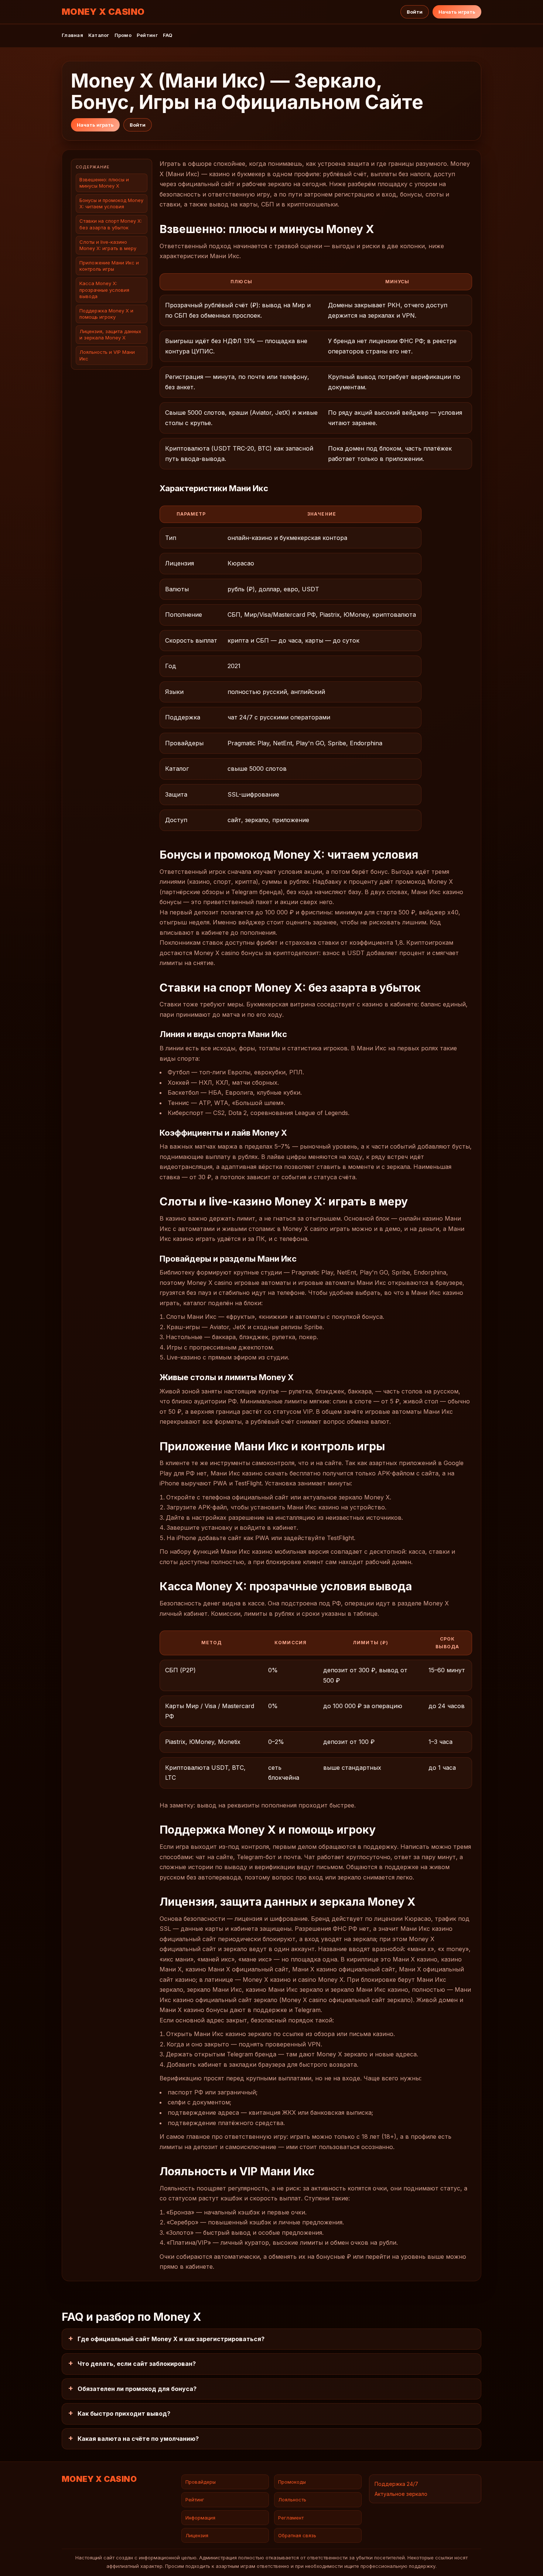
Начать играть (457, 12)
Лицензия (197, 2535)
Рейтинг (147, 35)
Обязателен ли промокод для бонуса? (137, 2389)
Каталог (99, 35)
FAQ (168, 35)
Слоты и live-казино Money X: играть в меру (108, 245)
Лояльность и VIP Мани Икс (107, 355)
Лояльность (292, 2500)
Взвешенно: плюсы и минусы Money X (104, 183)
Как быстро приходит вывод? (124, 2413)
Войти (415, 12)
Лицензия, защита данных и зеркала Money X (110, 335)
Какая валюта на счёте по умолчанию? (138, 2439)
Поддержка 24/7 (396, 2484)
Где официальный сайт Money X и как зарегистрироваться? (171, 2339)
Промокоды (292, 2482)
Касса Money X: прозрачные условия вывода (104, 290)
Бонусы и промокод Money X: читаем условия (111, 204)
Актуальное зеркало (401, 2494)
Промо (123, 35)
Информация (200, 2518)
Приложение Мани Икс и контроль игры (109, 266)
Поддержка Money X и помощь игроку (106, 314)
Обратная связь (297, 2535)
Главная (72, 35)
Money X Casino (103, 12)
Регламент (291, 2518)
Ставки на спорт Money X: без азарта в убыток (111, 224)
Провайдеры (201, 2482)
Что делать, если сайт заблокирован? (137, 2364)
